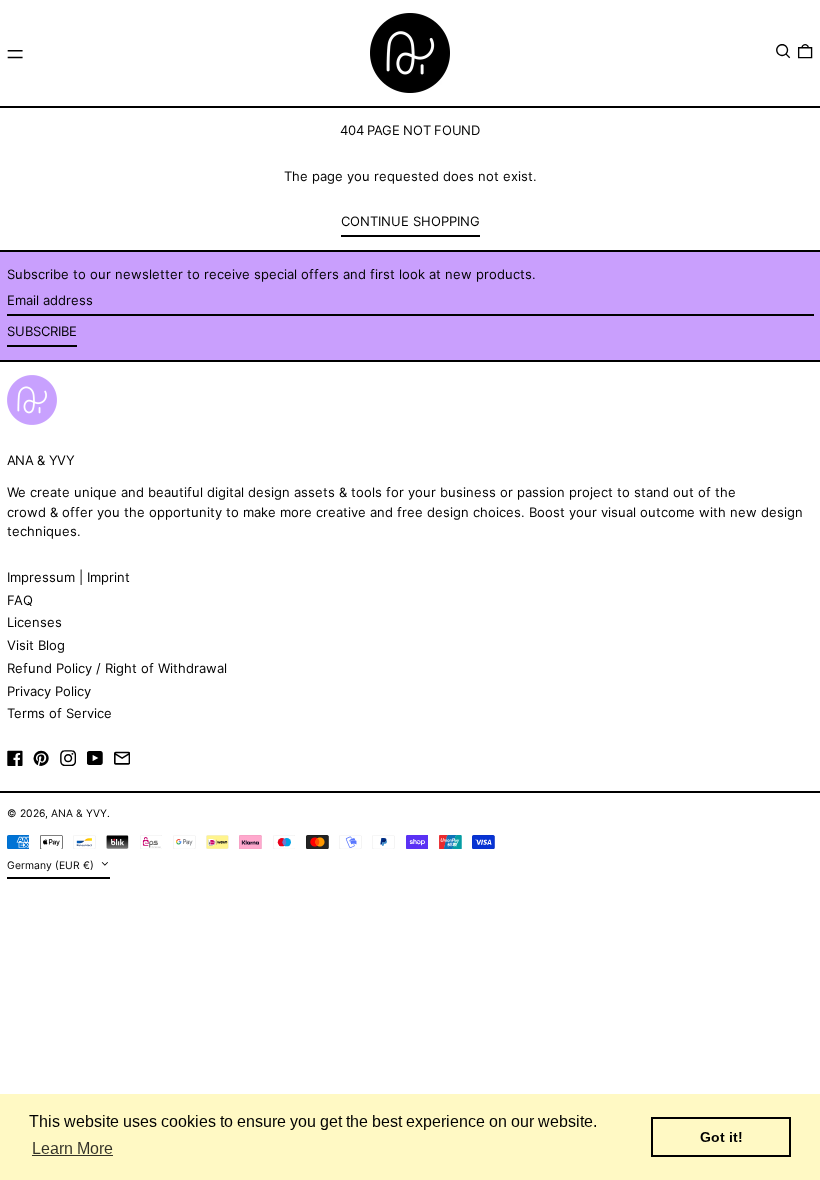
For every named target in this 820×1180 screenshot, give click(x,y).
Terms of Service (59, 713)
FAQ (20, 600)
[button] (783, 51)
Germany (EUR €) (52, 865)
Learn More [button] (72, 1148)
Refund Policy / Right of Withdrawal (117, 668)
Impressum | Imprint (68, 577)
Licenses (34, 622)
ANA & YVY (79, 813)
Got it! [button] (721, 1137)
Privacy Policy (49, 691)
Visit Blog (36, 645)
